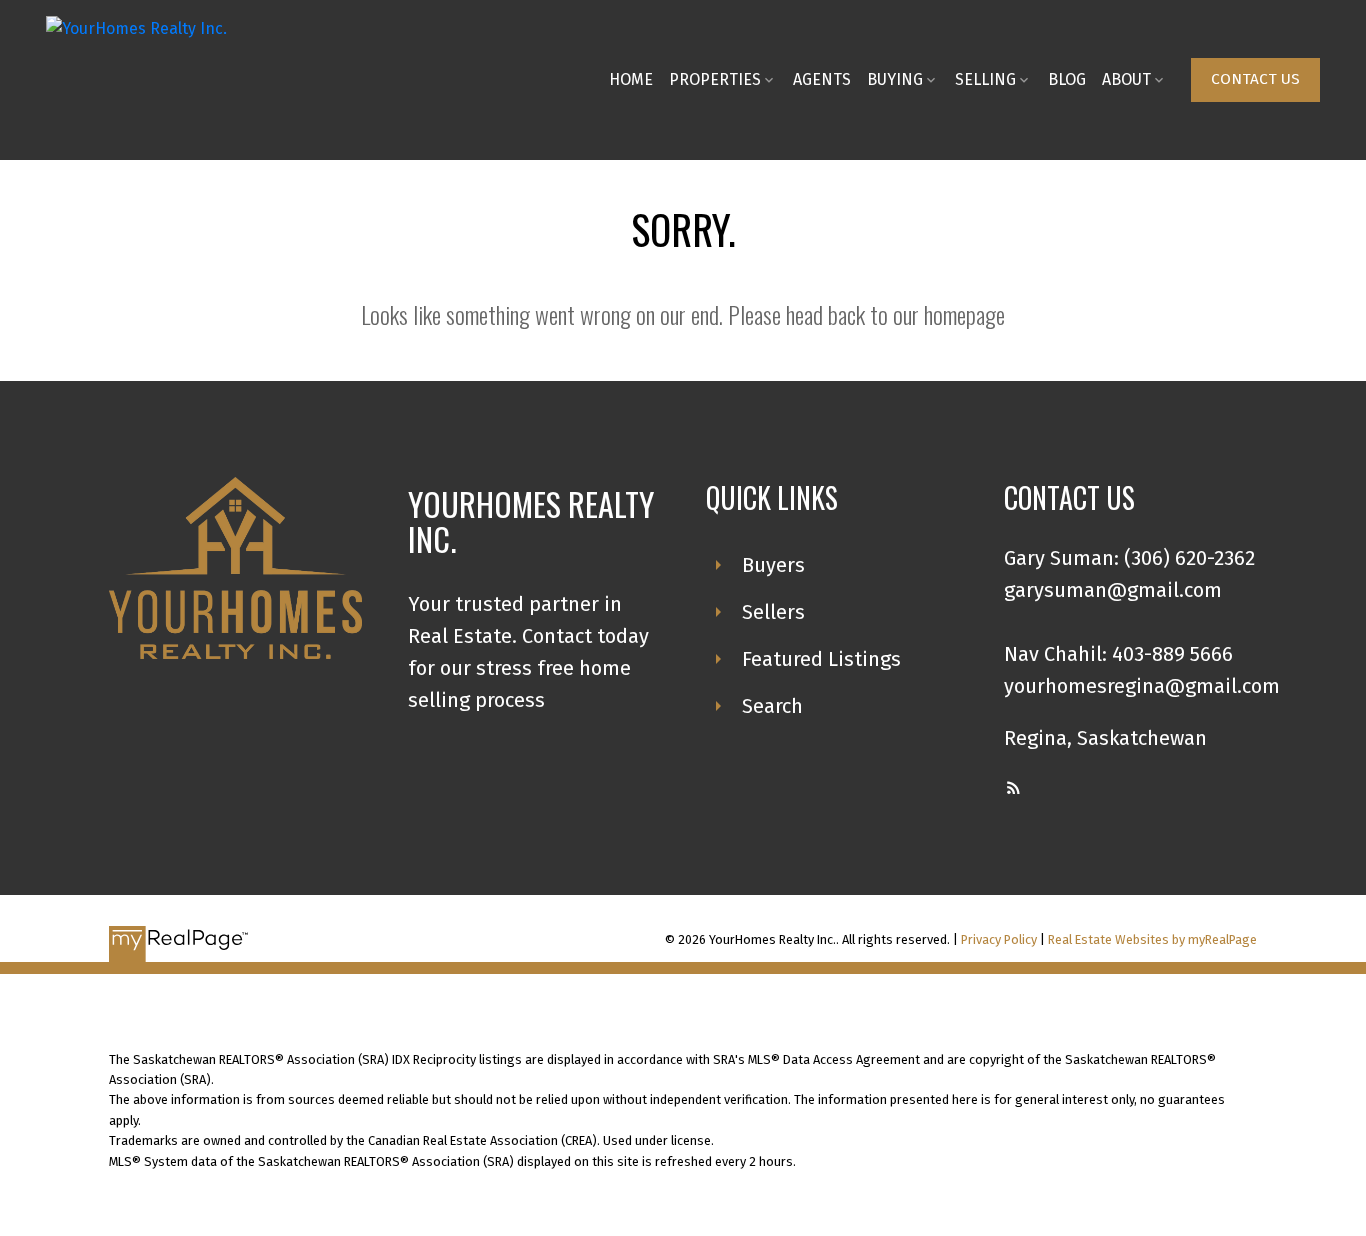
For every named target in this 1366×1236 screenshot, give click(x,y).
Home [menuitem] (631, 79)
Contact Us (1255, 79)
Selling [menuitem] (985, 79)
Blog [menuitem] (1067, 79)
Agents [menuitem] (822, 79)
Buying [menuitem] (895, 79)
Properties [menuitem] (715, 79)
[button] (1255, 80)
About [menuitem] (1126, 79)
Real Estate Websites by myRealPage (1152, 939)
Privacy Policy (999, 939)
